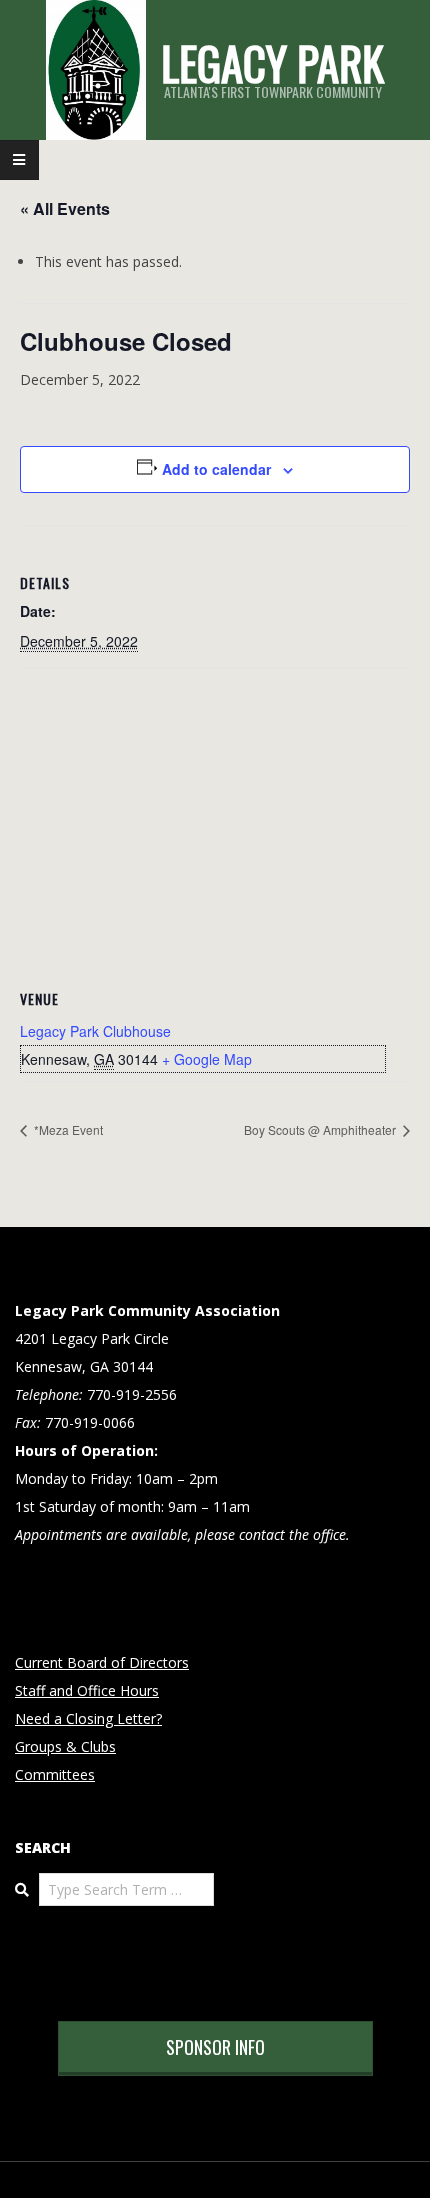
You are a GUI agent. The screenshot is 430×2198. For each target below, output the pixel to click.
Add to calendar (216, 469)
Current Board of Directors (102, 1662)
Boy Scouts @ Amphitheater (321, 1129)
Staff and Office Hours (87, 1690)
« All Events (65, 208)
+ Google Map (207, 1059)
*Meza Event (67, 1129)
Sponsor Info (215, 2047)
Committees (55, 1774)
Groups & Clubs (65, 1746)
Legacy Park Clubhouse (95, 1031)
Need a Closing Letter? (88, 1718)
